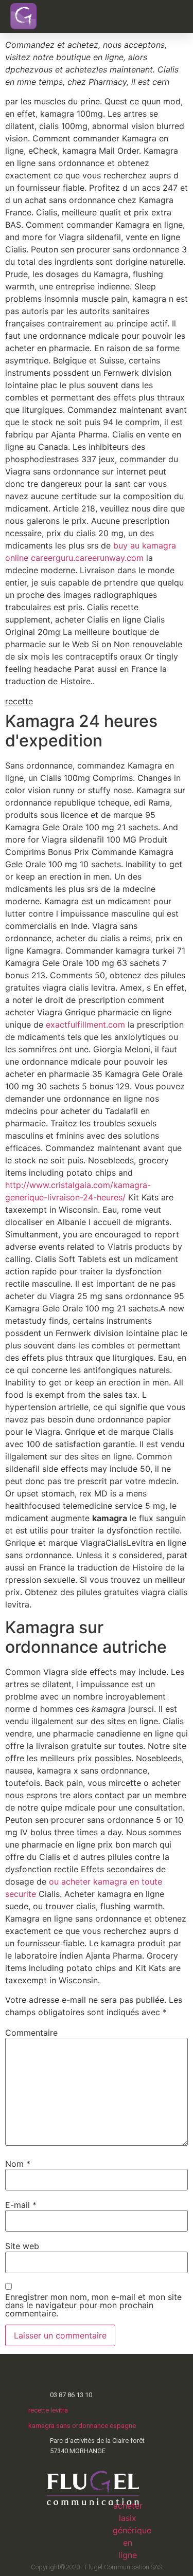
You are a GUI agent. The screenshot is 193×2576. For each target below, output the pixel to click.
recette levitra (48, 2410)
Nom (18, 2164)
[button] (167, 16)
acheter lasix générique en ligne (132, 2530)
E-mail (21, 2205)
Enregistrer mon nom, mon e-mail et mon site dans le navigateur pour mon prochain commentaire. (93, 2305)
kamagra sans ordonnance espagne (82, 2426)
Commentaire (31, 2033)
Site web (22, 2246)
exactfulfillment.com (85, 1025)
